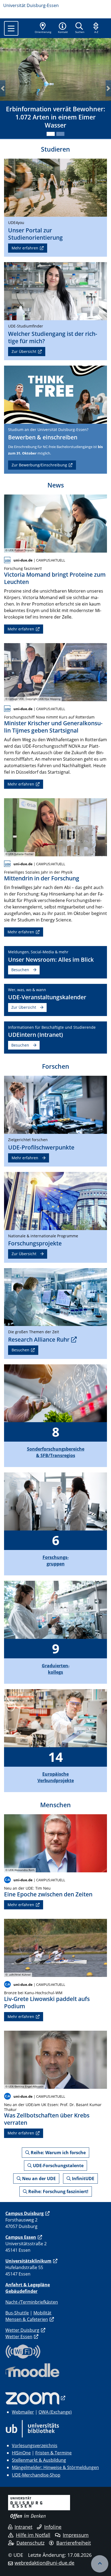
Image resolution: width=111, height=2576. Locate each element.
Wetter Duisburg (22, 2330)
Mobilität (42, 2313)
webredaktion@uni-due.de (44, 2563)
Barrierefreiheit (74, 2543)
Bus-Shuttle (17, 2313)
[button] (63, 28)
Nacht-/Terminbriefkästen (32, 2302)
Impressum (76, 2535)
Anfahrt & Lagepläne (28, 2285)
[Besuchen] (55, 394)
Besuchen (20, 970)
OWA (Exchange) (55, 2412)
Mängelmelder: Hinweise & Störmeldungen (55, 2467)
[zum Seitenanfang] (100, 2564)
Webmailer (23, 2412)
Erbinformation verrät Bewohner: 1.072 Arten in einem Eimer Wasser (55, 117)
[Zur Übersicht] (55, 291)
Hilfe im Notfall (33, 2535)
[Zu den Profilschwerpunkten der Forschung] (55, 1104)
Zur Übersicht (24, 351)
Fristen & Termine (53, 2453)
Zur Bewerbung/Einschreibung (39, 465)
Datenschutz (30, 2543)
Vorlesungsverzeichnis (35, 2445)
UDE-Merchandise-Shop (36, 2475)
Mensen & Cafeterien (27, 2319)
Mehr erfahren (25, 248)
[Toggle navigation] (11, 28)
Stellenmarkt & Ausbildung (39, 2460)
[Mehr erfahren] (55, 187)
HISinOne (21, 2453)
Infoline (53, 2527)
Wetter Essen (19, 2337)
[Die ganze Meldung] (55, 523)
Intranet (23, 2527)
